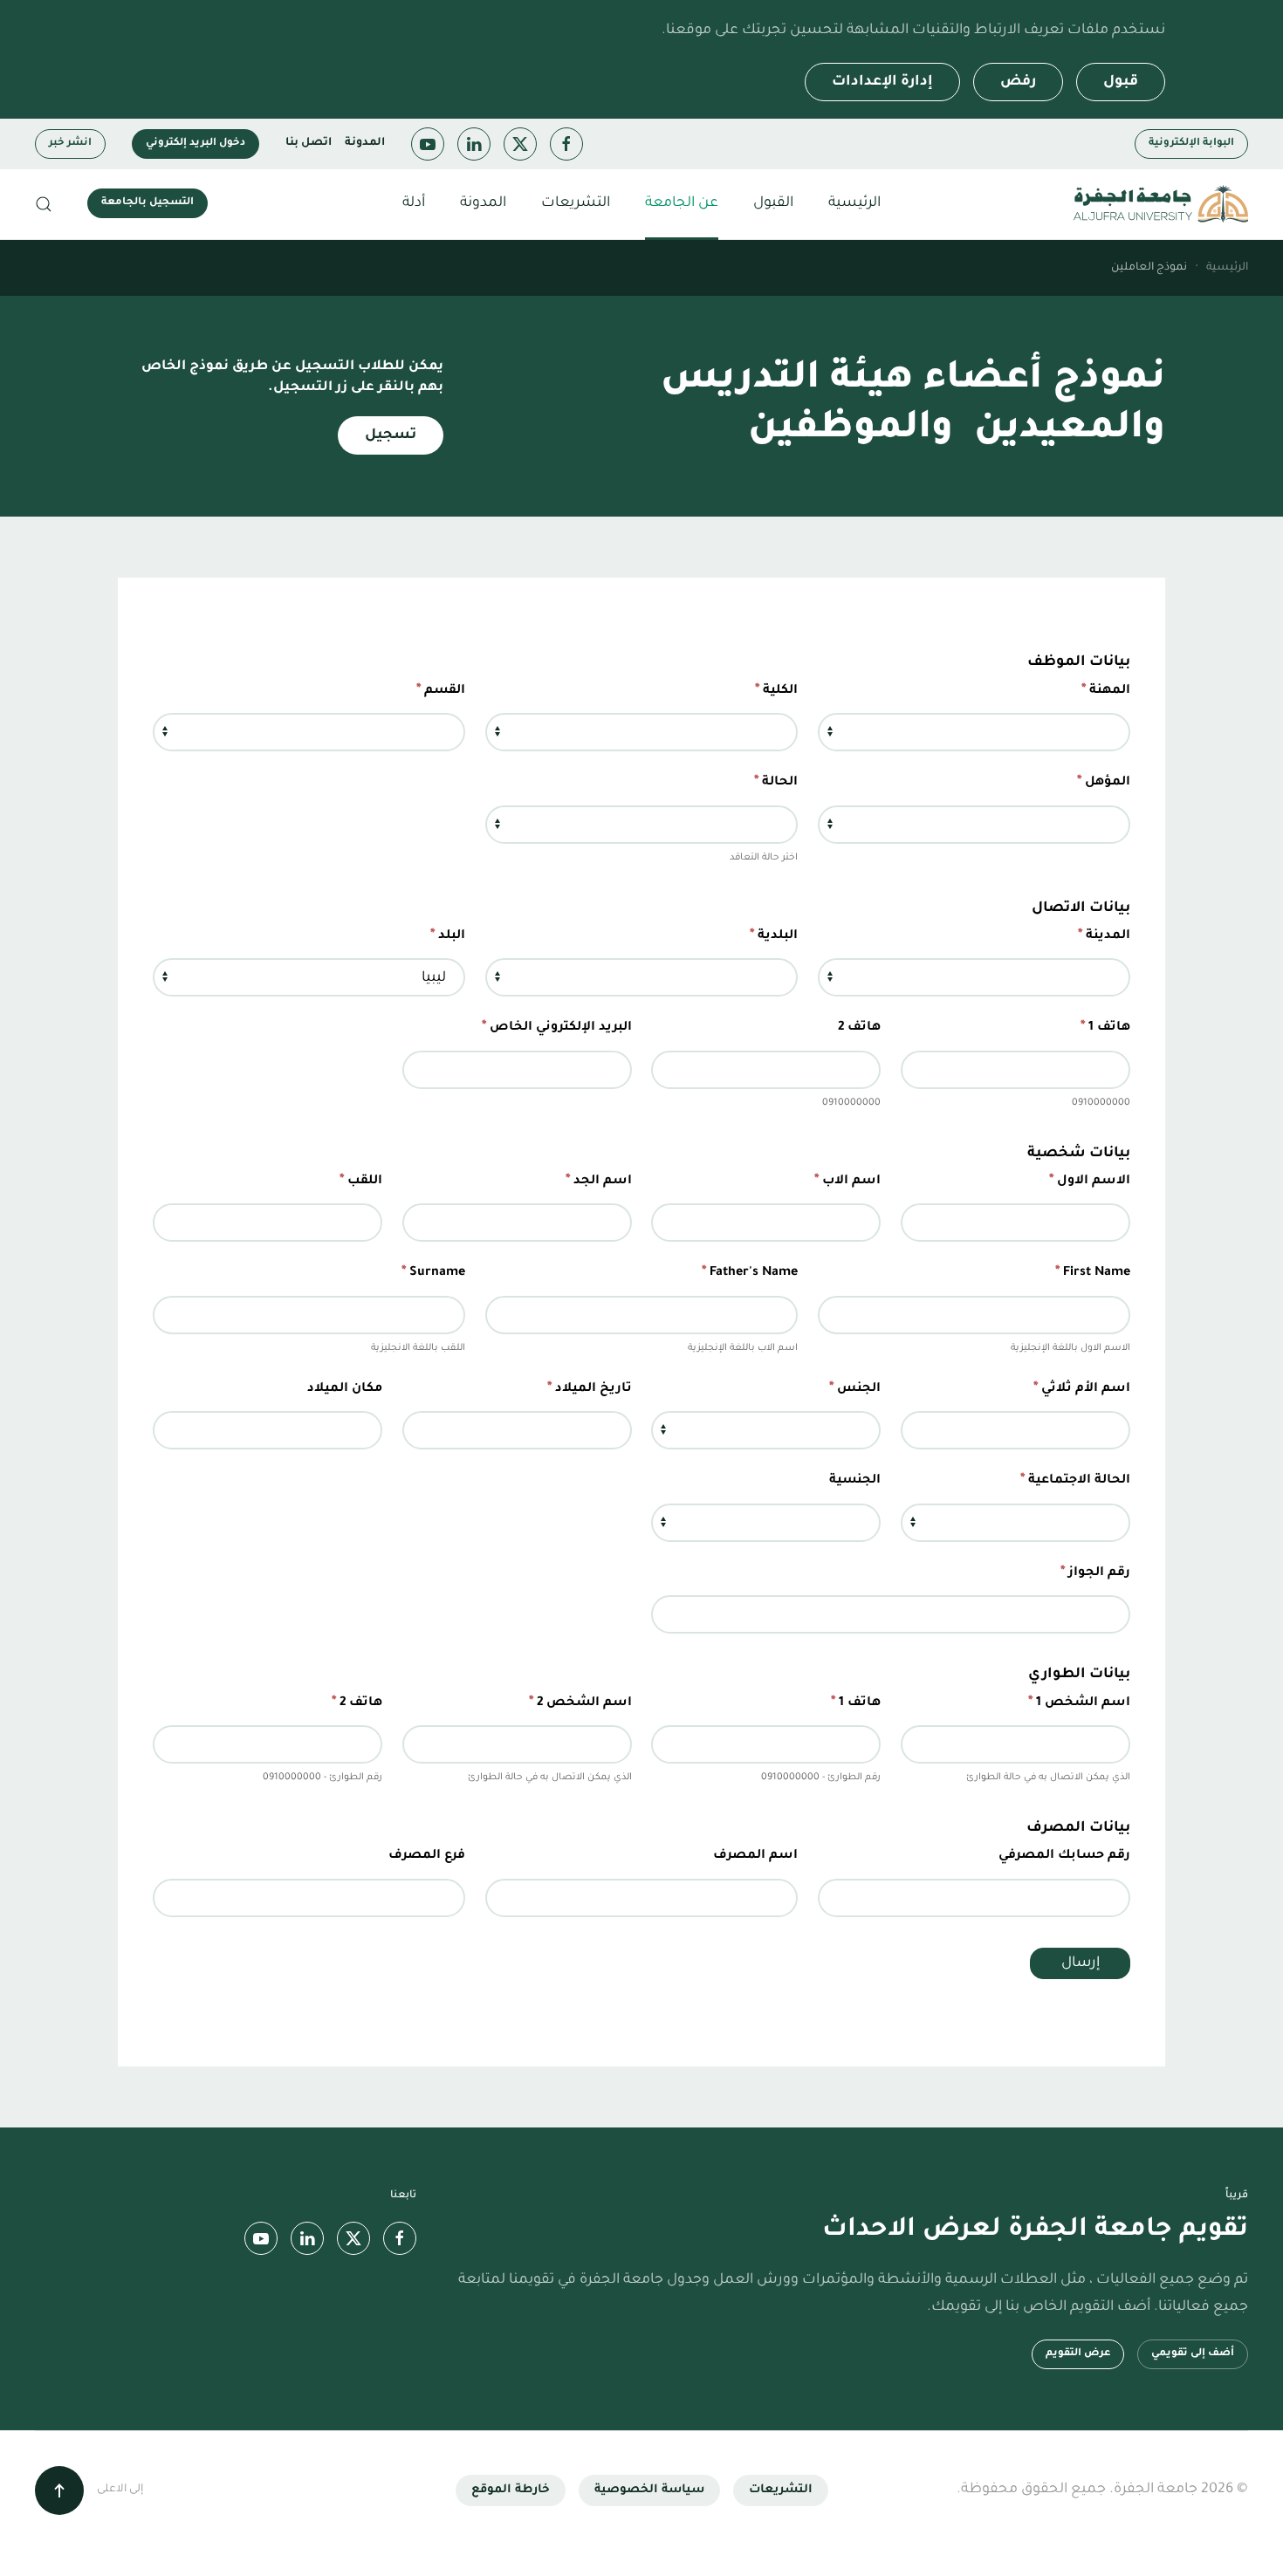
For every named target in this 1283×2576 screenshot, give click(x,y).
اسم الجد (599, 1181)
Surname (433, 1272)
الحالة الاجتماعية (1075, 1480)
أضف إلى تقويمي (1193, 2354)
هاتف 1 (1105, 1027)
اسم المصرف (755, 1856)
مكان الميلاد (345, 1389)
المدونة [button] (483, 203)
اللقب (361, 1181)
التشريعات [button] (576, 203)
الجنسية (855, 1481)
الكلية (776, 690)
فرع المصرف (427, 1856)
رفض (1018, 82)
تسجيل (391, 435)
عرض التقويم (1078, 2354)
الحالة (776, 782)
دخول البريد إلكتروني (196, 144)
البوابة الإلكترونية (1191, 144)
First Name (1093, 1272)
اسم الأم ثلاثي (1082, 1388)
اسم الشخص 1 (1079, 1702)
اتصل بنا (309, 143)
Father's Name (750, 1272)
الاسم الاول (1090, 1181)
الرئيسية (854, 203)
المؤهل (1104, 782)
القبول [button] (773, 203)
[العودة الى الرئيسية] (1161, 204)
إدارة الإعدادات (882, 82)
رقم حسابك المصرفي (1064, 1856)
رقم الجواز (1095, 1572)
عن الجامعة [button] (682, 203)
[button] (44, 204)
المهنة (1106, 690)
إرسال (1081, 1963)
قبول (1121, 82)
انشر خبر (70, 144)
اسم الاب (847, 1181)
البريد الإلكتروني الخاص (557, 1027)
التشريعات (781, 2490)
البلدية (774, 935)
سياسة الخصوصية (649, 2490)
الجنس (855, 1388)
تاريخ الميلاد (590, 1388)
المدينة (1104, 935)
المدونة (365, 143)
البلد (448, 935)
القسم (441, 690)
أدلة (414, 203)
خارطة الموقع (511, 2490)
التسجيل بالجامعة (148, 203)
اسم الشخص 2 (580, 1702)
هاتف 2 (859, 1028)
